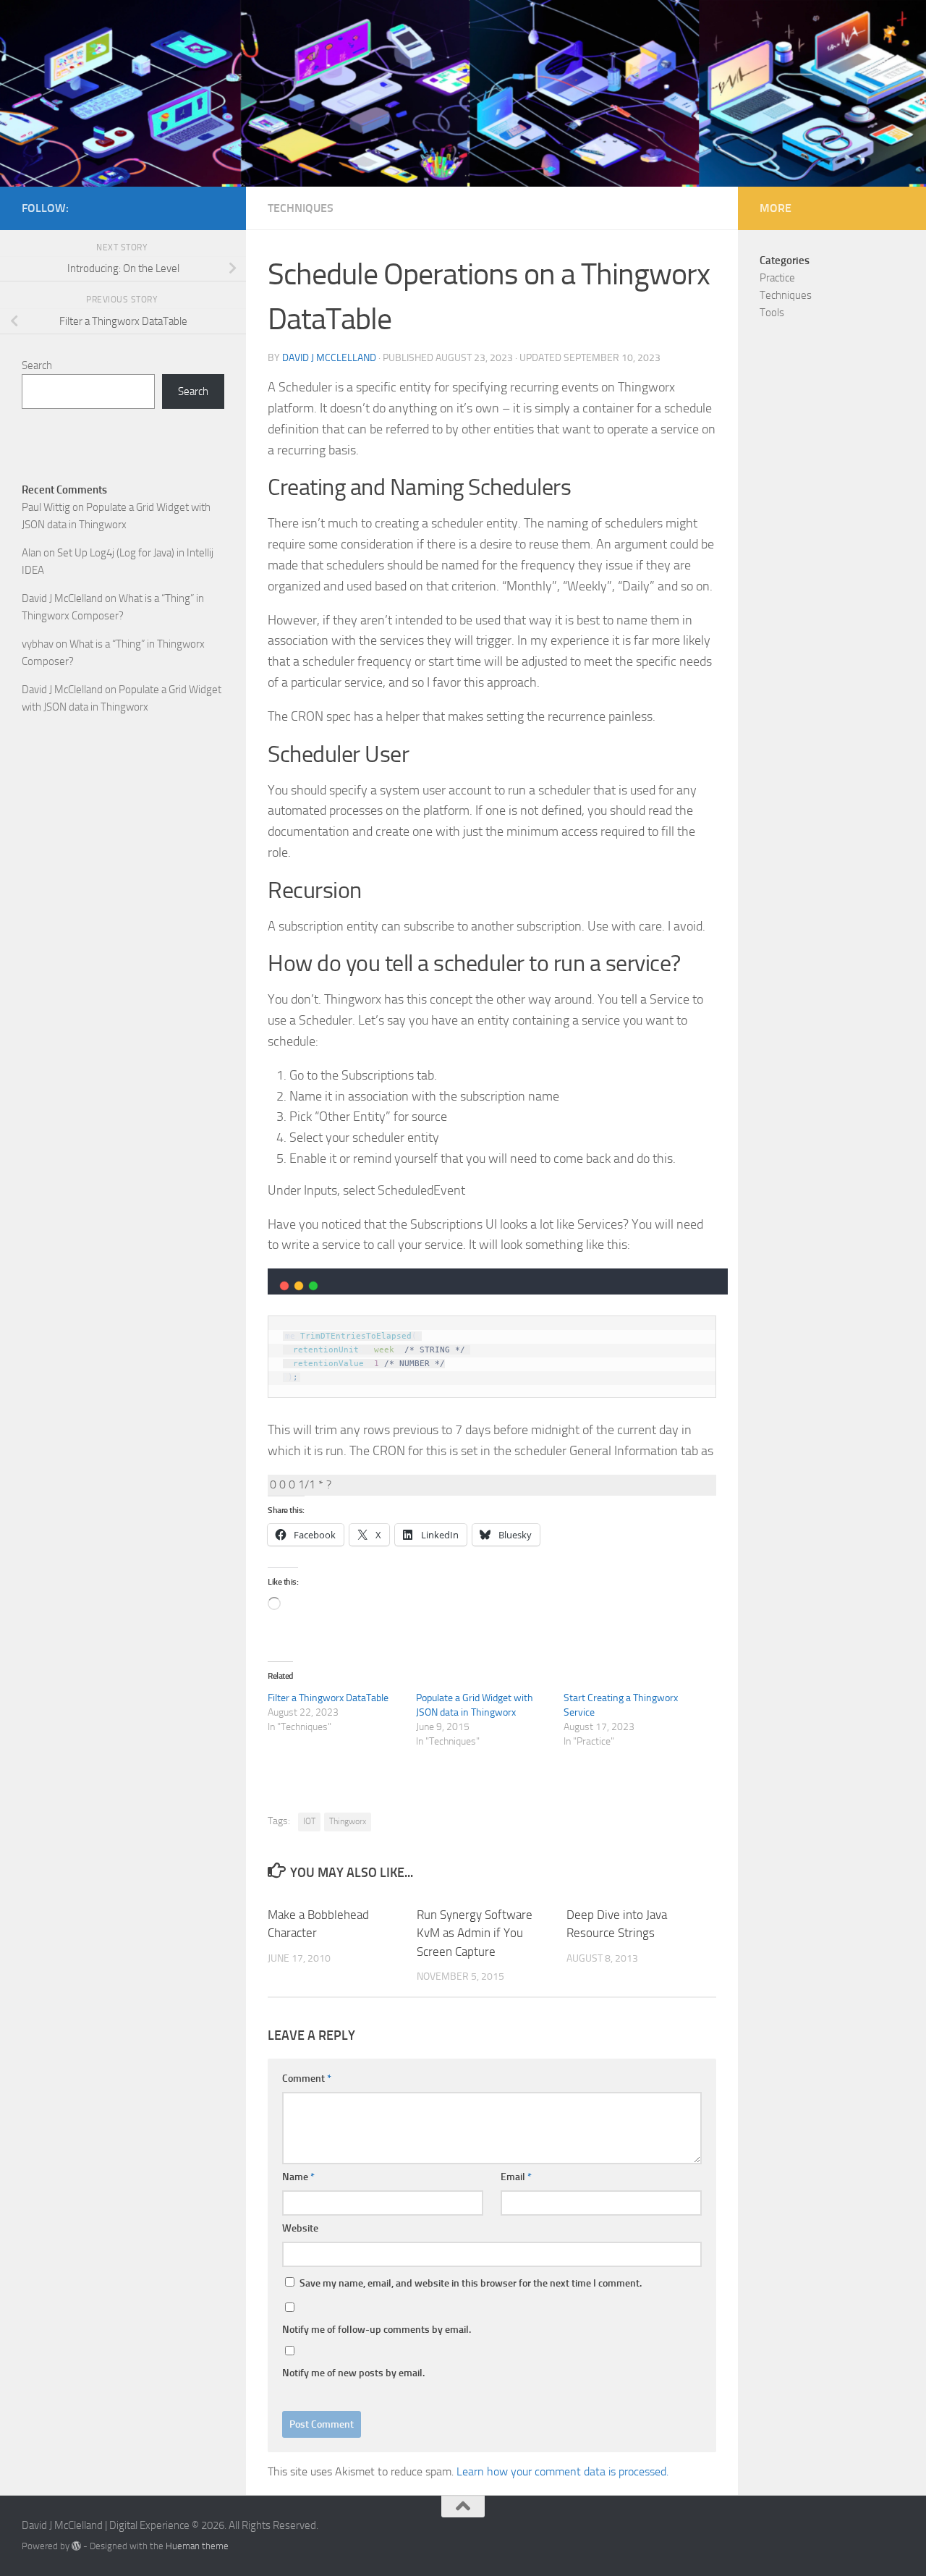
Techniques (301, 208)
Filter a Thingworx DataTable (328, 1698)
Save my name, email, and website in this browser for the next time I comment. (471, 2283)
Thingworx (348, 1821)
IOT (309, 1821)
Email (516, 2177)
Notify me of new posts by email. (353, 2373)
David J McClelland (329, 358)
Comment (307, 2079)
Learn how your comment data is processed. (562, 2471)
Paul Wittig (46, 507)
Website (300, 2228)
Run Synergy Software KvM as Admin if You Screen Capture (475, 1933)
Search (37, 365)
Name (298, 2177)
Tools (772, 313)
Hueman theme (197, 2546)
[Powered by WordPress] (76, 2546)
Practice (777, 278)
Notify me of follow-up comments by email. (377, 2330)
